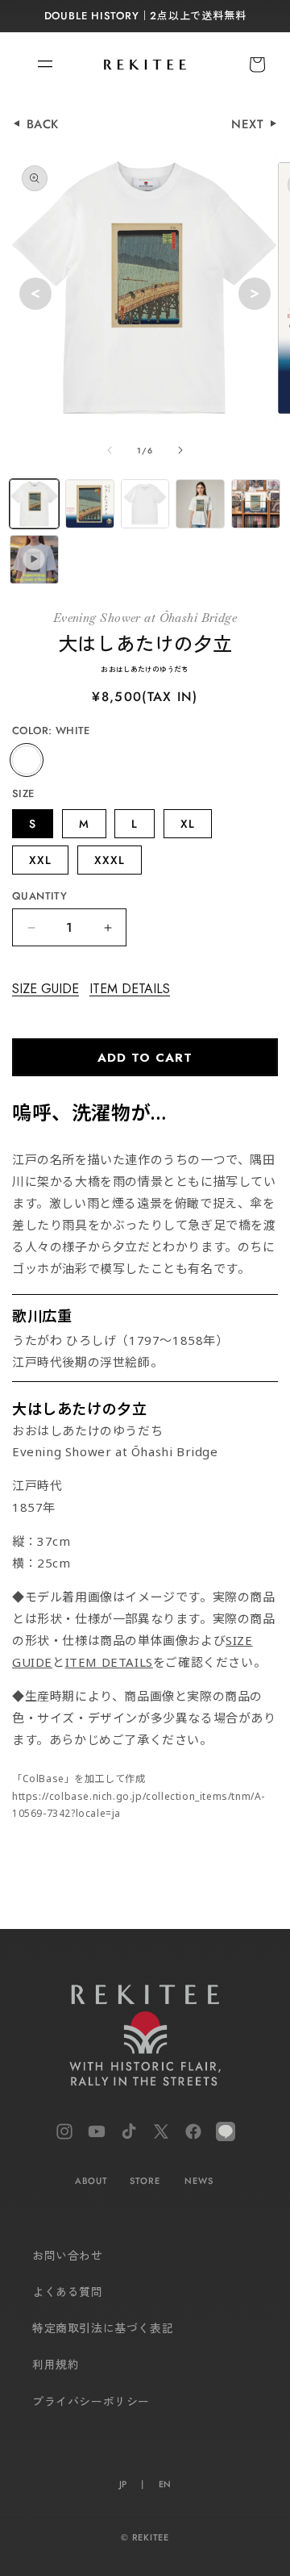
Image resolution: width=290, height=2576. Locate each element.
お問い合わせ (68, 2256)
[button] (36, 65)
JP (123, 2484)
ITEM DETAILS (130, 989)
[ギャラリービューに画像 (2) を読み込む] (90, 504)
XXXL (110, 860)
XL (188, 824)
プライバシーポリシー (91, 2402)
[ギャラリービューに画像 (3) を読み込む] (145, 504)
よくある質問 (68, 2292)
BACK (43, 124)
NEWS (199, 2181)
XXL (40, 860)
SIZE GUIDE (46, 989)
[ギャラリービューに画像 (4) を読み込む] (200, 504)
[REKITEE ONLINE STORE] (145, 2039)
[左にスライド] (110, 450)
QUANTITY (39, 896)
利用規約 (56, 2365)
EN (165, 2484)
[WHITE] (27, 760)
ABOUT (91, 2181)
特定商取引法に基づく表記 (103, 2328)
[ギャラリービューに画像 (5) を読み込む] (256, 504)
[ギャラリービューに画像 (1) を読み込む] (34, 504)
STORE (145, 2181)
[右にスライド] (180, 450)
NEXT (250, 124)
